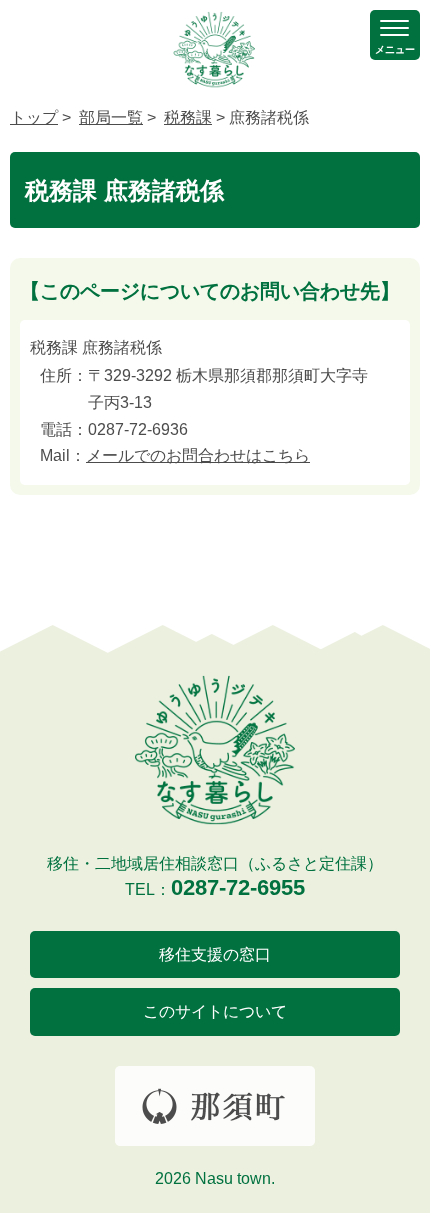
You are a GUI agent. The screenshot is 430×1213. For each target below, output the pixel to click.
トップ (34, 117)
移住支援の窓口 (215, 954)
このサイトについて (215, 1011)
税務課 (188, 117)
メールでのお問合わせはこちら (198, 455)
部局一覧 (111, 117)
